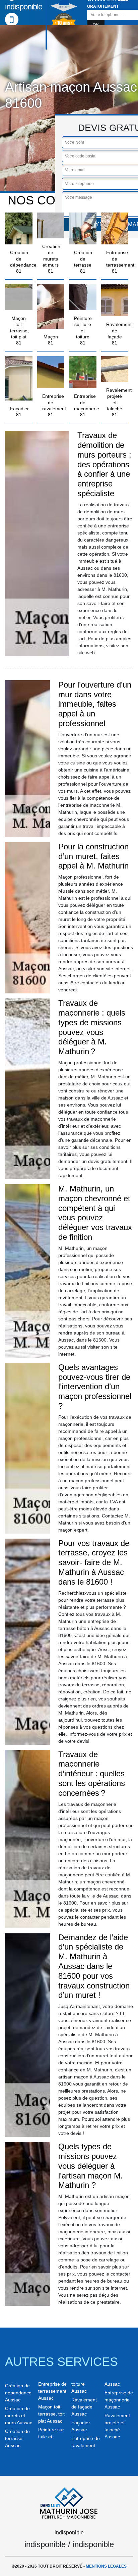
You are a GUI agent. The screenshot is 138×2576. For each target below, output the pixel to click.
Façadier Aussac (81, 2426)
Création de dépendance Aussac (18, 2393)
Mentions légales (106, 2566)
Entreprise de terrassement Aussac (52, 2391)
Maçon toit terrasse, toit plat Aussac (51, 2414)
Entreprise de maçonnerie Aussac (119, 2400)
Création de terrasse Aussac (17, 2438)
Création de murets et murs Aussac (19, 2416)
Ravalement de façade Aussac (84, 2407)
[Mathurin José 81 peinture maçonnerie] (69, 2502)
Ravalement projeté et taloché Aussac (117, 2426)
